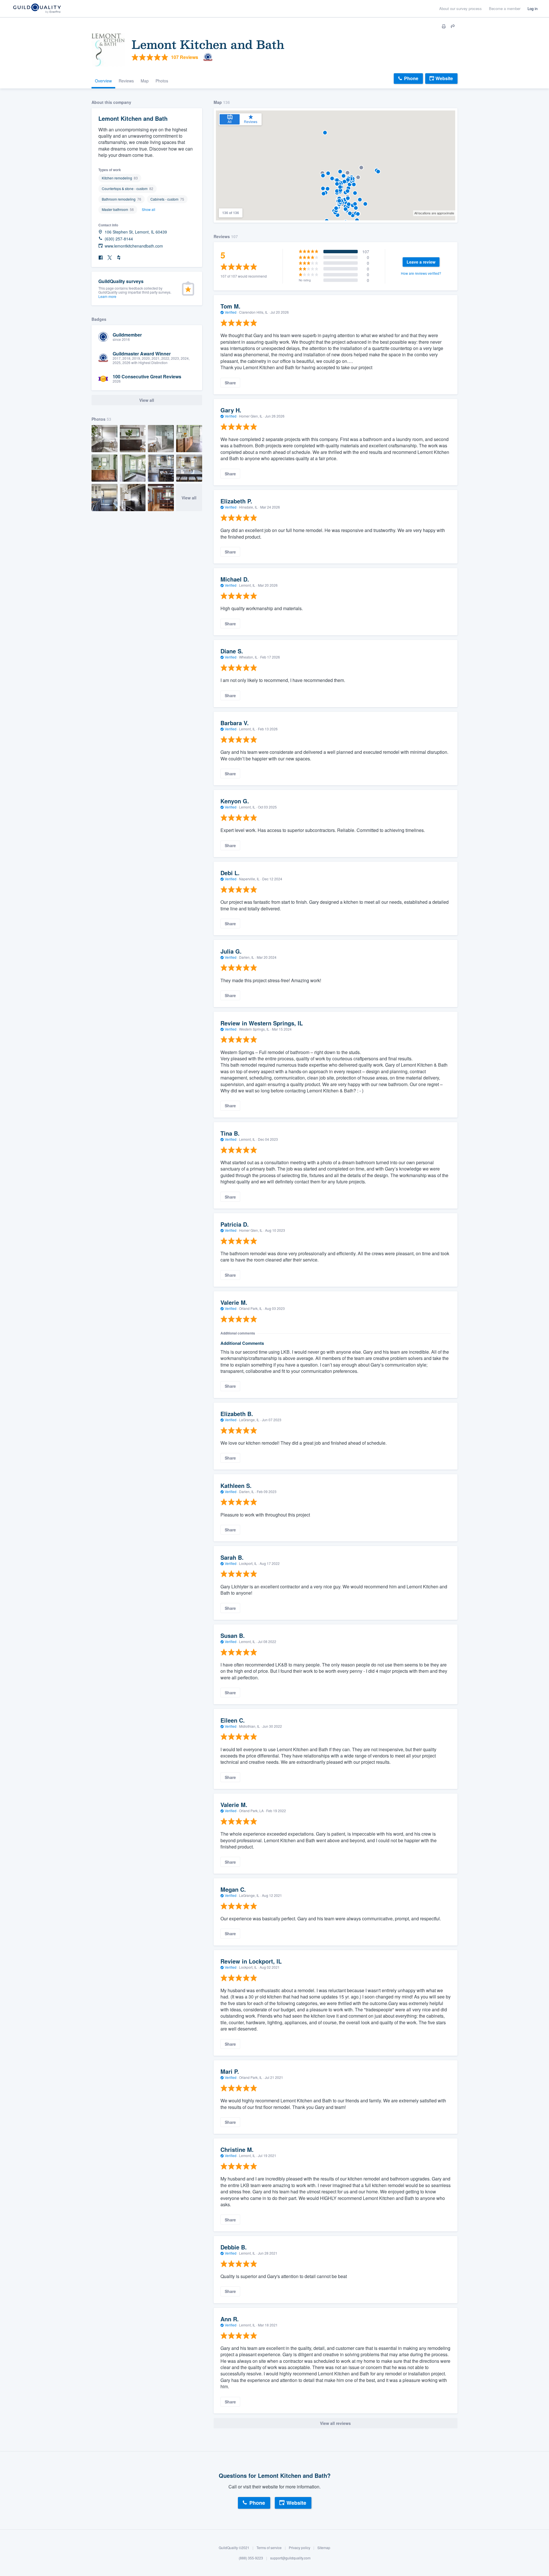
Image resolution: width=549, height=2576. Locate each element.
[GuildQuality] (37, 9)
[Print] (444, 26)
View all (189, 498)
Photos (162, 81)
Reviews (126, 81)
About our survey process (461, 8)
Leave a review (421, 262)
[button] (353, 215)
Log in (533, 8)
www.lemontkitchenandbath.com (134, 246)
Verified (231, 312)
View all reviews (335, 2423)
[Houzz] (119, 258)
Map (145, 81)
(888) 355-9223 (251, 2558)
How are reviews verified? (421, 273)
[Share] (453, 26)
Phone (411, 78)
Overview (103, 81)
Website (444, 78)
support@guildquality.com (290, 2558)
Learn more (107, 296)
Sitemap (324, 2548)
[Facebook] (101, 258)
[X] (110, 258)
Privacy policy (300, 2548)
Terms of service (269, 2548)
